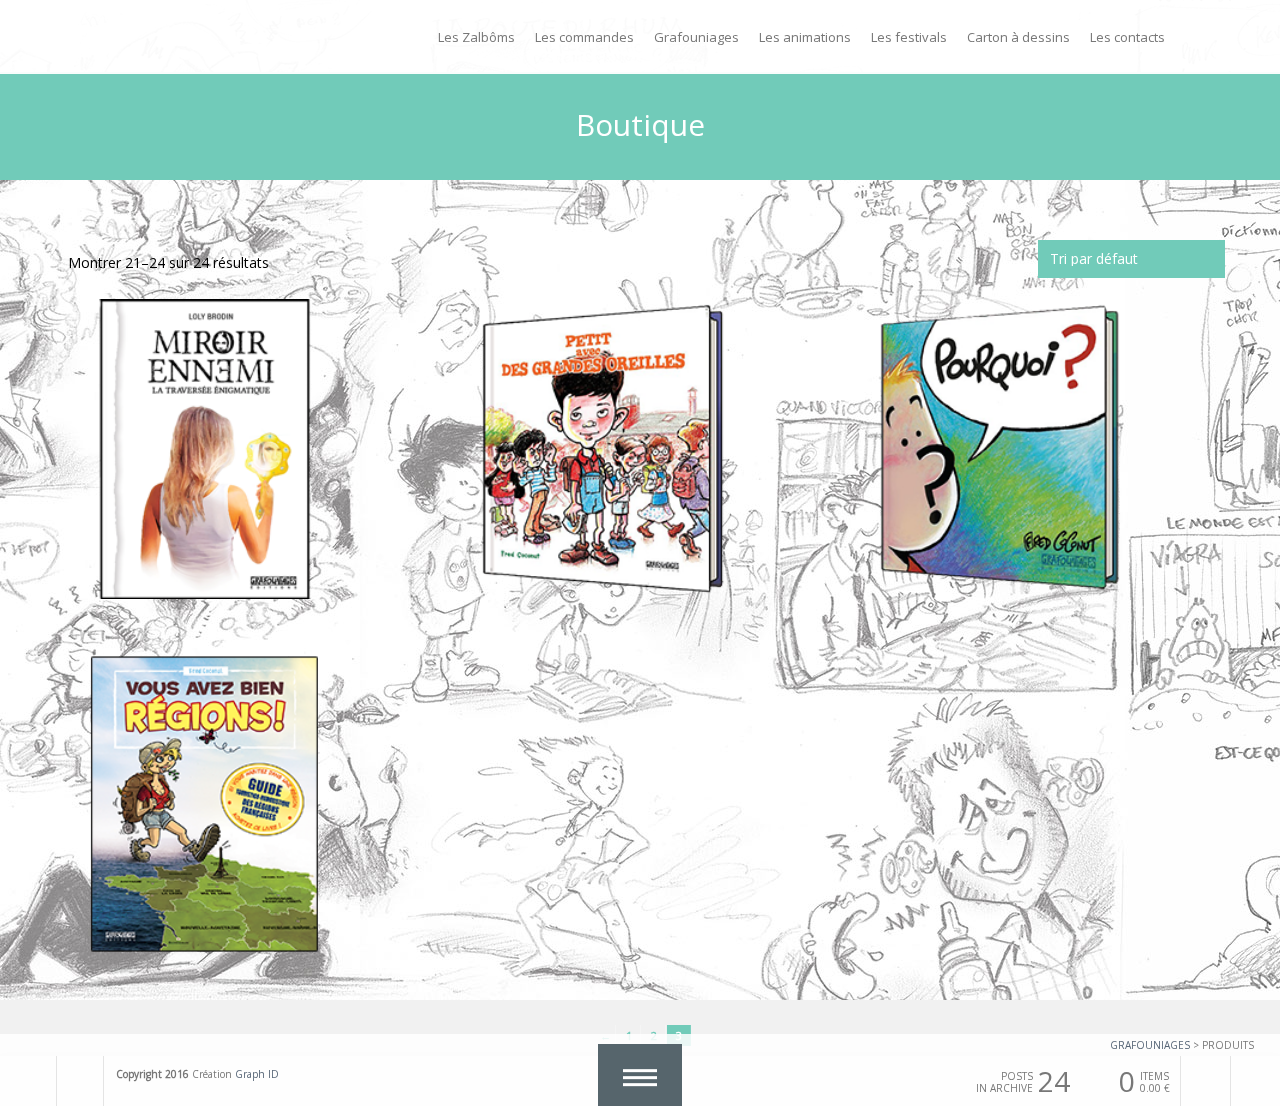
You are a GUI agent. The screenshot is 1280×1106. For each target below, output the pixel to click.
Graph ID (257, 1074)
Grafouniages (696, 37)
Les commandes (584, 37)
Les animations (805, 37)
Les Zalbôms (476, 37)
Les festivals (909, 37)
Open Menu (640, 1075)
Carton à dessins (1018, 37)
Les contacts (1127, 37)
